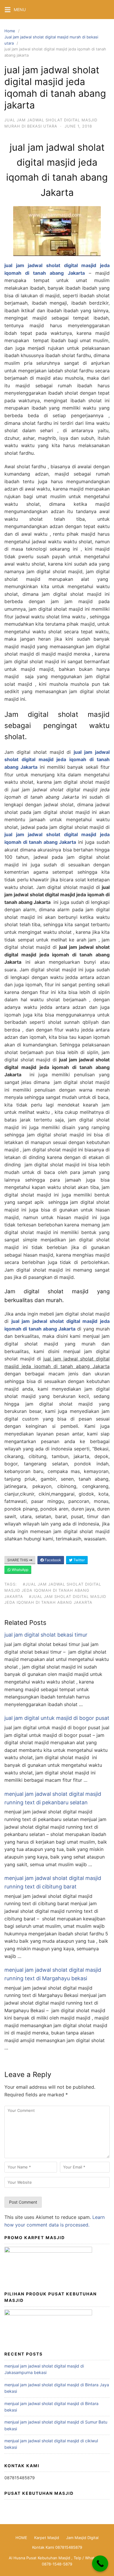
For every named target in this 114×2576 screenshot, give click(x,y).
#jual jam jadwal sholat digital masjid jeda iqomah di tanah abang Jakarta (53, 1590)
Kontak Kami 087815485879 (57, 2547)
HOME (21, 2538)
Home (10, 31)
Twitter (79, 1560)
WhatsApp (20, 1570)
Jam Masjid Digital (82, 2538)
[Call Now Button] (100, 2564)
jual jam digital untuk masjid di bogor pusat (57, 1718)
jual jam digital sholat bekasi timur (46, 1635)
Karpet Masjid (47, 2538)
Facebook (52, 1560)
